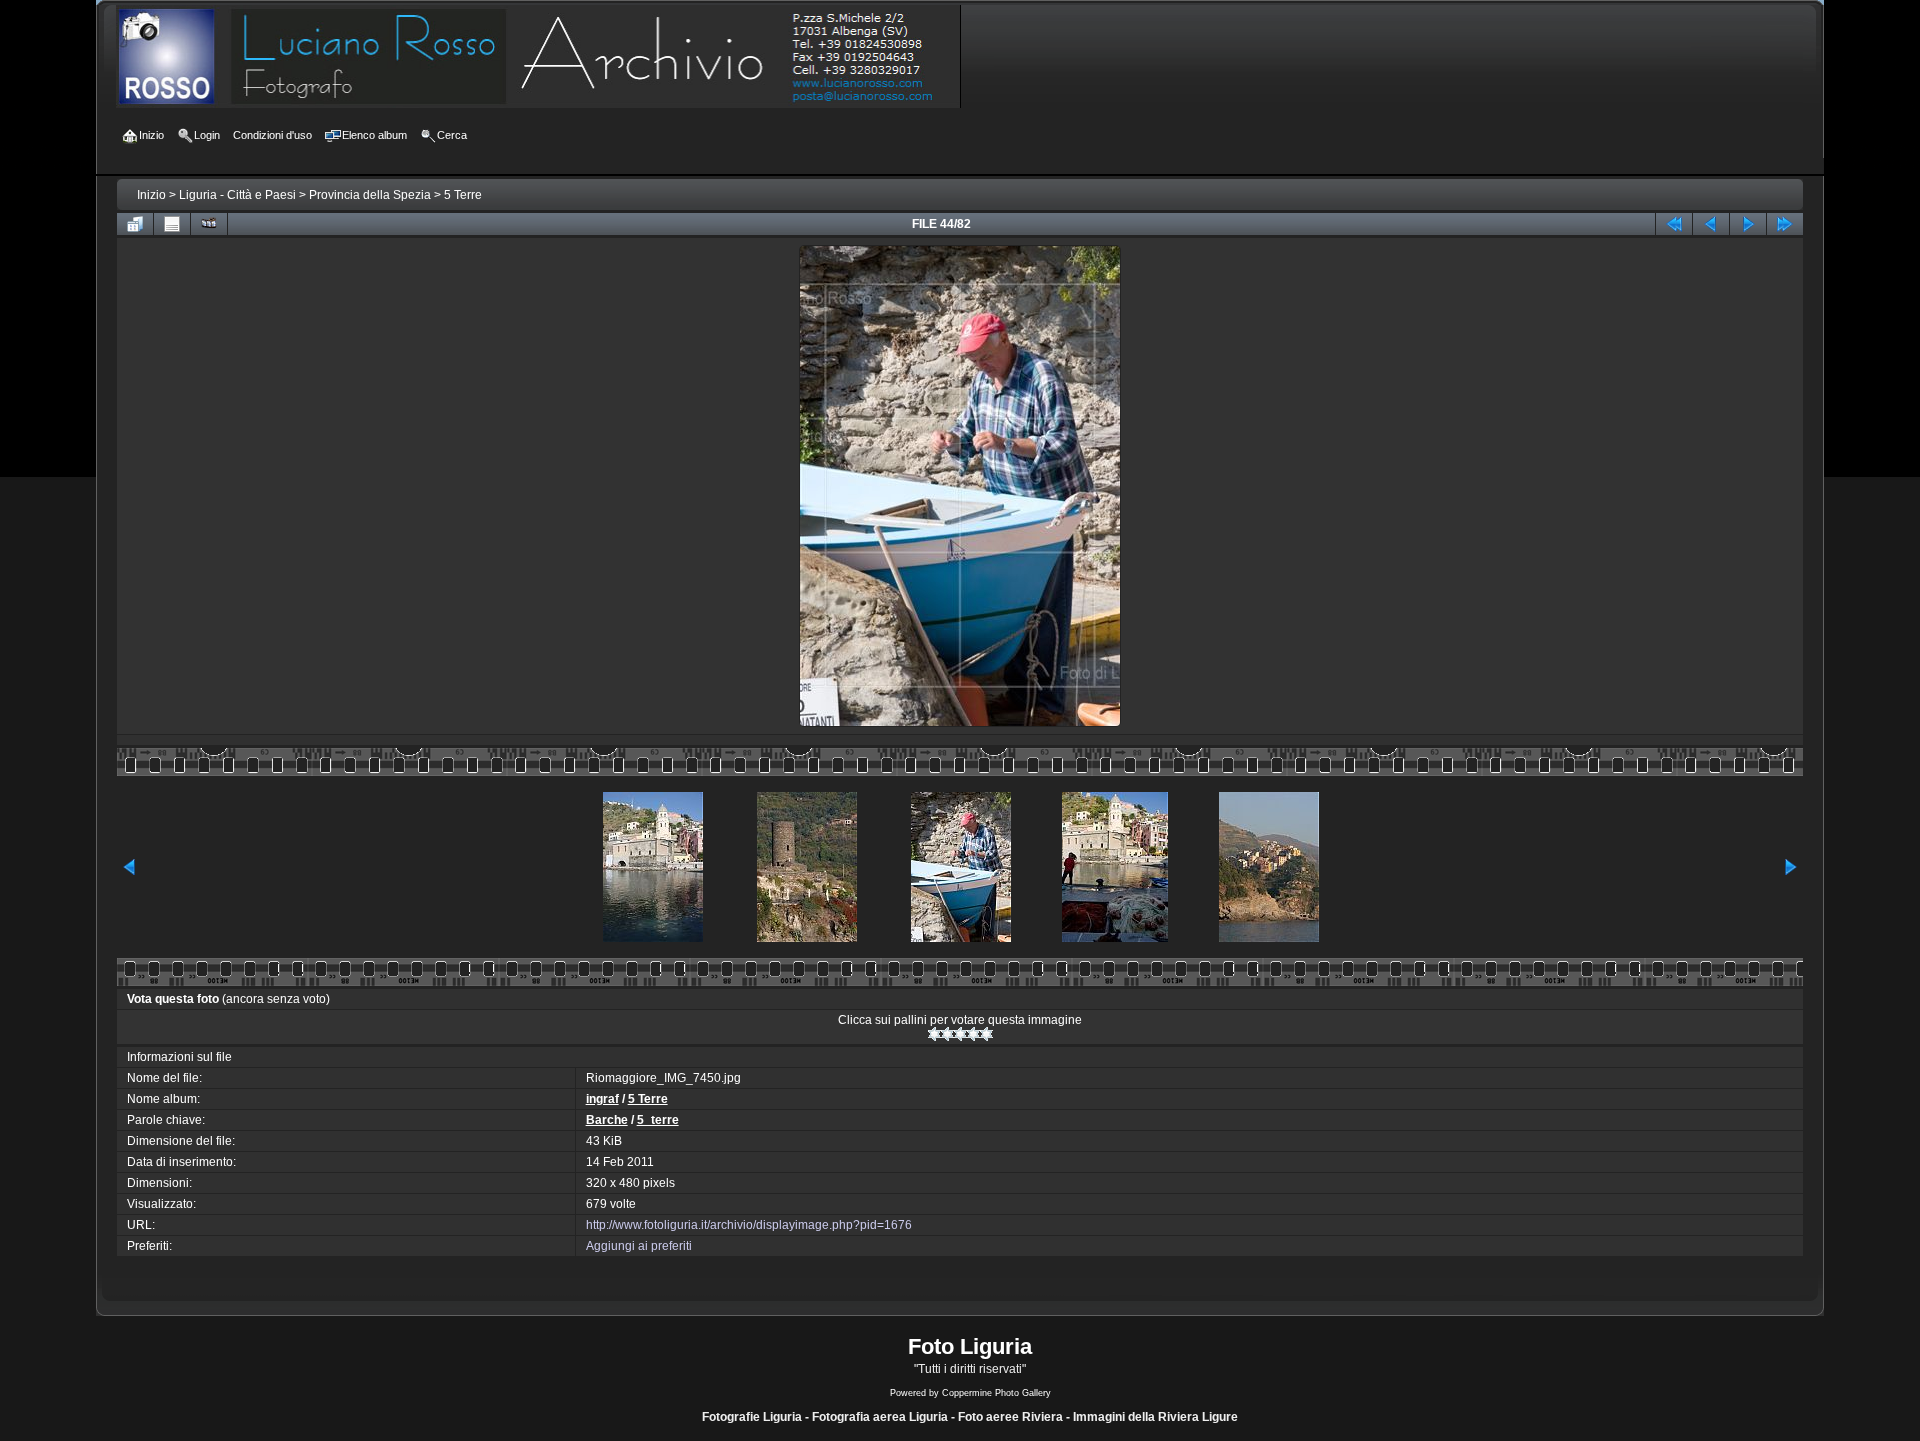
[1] (934, 1034)
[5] (986, 1034)
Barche (607, 1120)
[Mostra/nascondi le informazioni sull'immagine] (172, 224)
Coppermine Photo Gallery (996, 1393)
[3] (960, 1034)
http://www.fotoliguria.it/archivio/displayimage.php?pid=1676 (749, 1225)
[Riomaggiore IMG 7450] (960, 725)
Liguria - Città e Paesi (237, 195)
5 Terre (463, 195)
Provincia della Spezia (370, 195)
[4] (973, 1034)
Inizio (151, 195)
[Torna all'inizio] (1674, 224)
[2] (947, 1034)
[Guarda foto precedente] (1711, 224)
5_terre (658, 1120)
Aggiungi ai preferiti (639, 1246)
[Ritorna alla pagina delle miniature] (135, 224)
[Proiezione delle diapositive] (209, 224)
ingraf (602, 1099)
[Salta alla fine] (1785, 224)
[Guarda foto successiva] (1748, 224)
